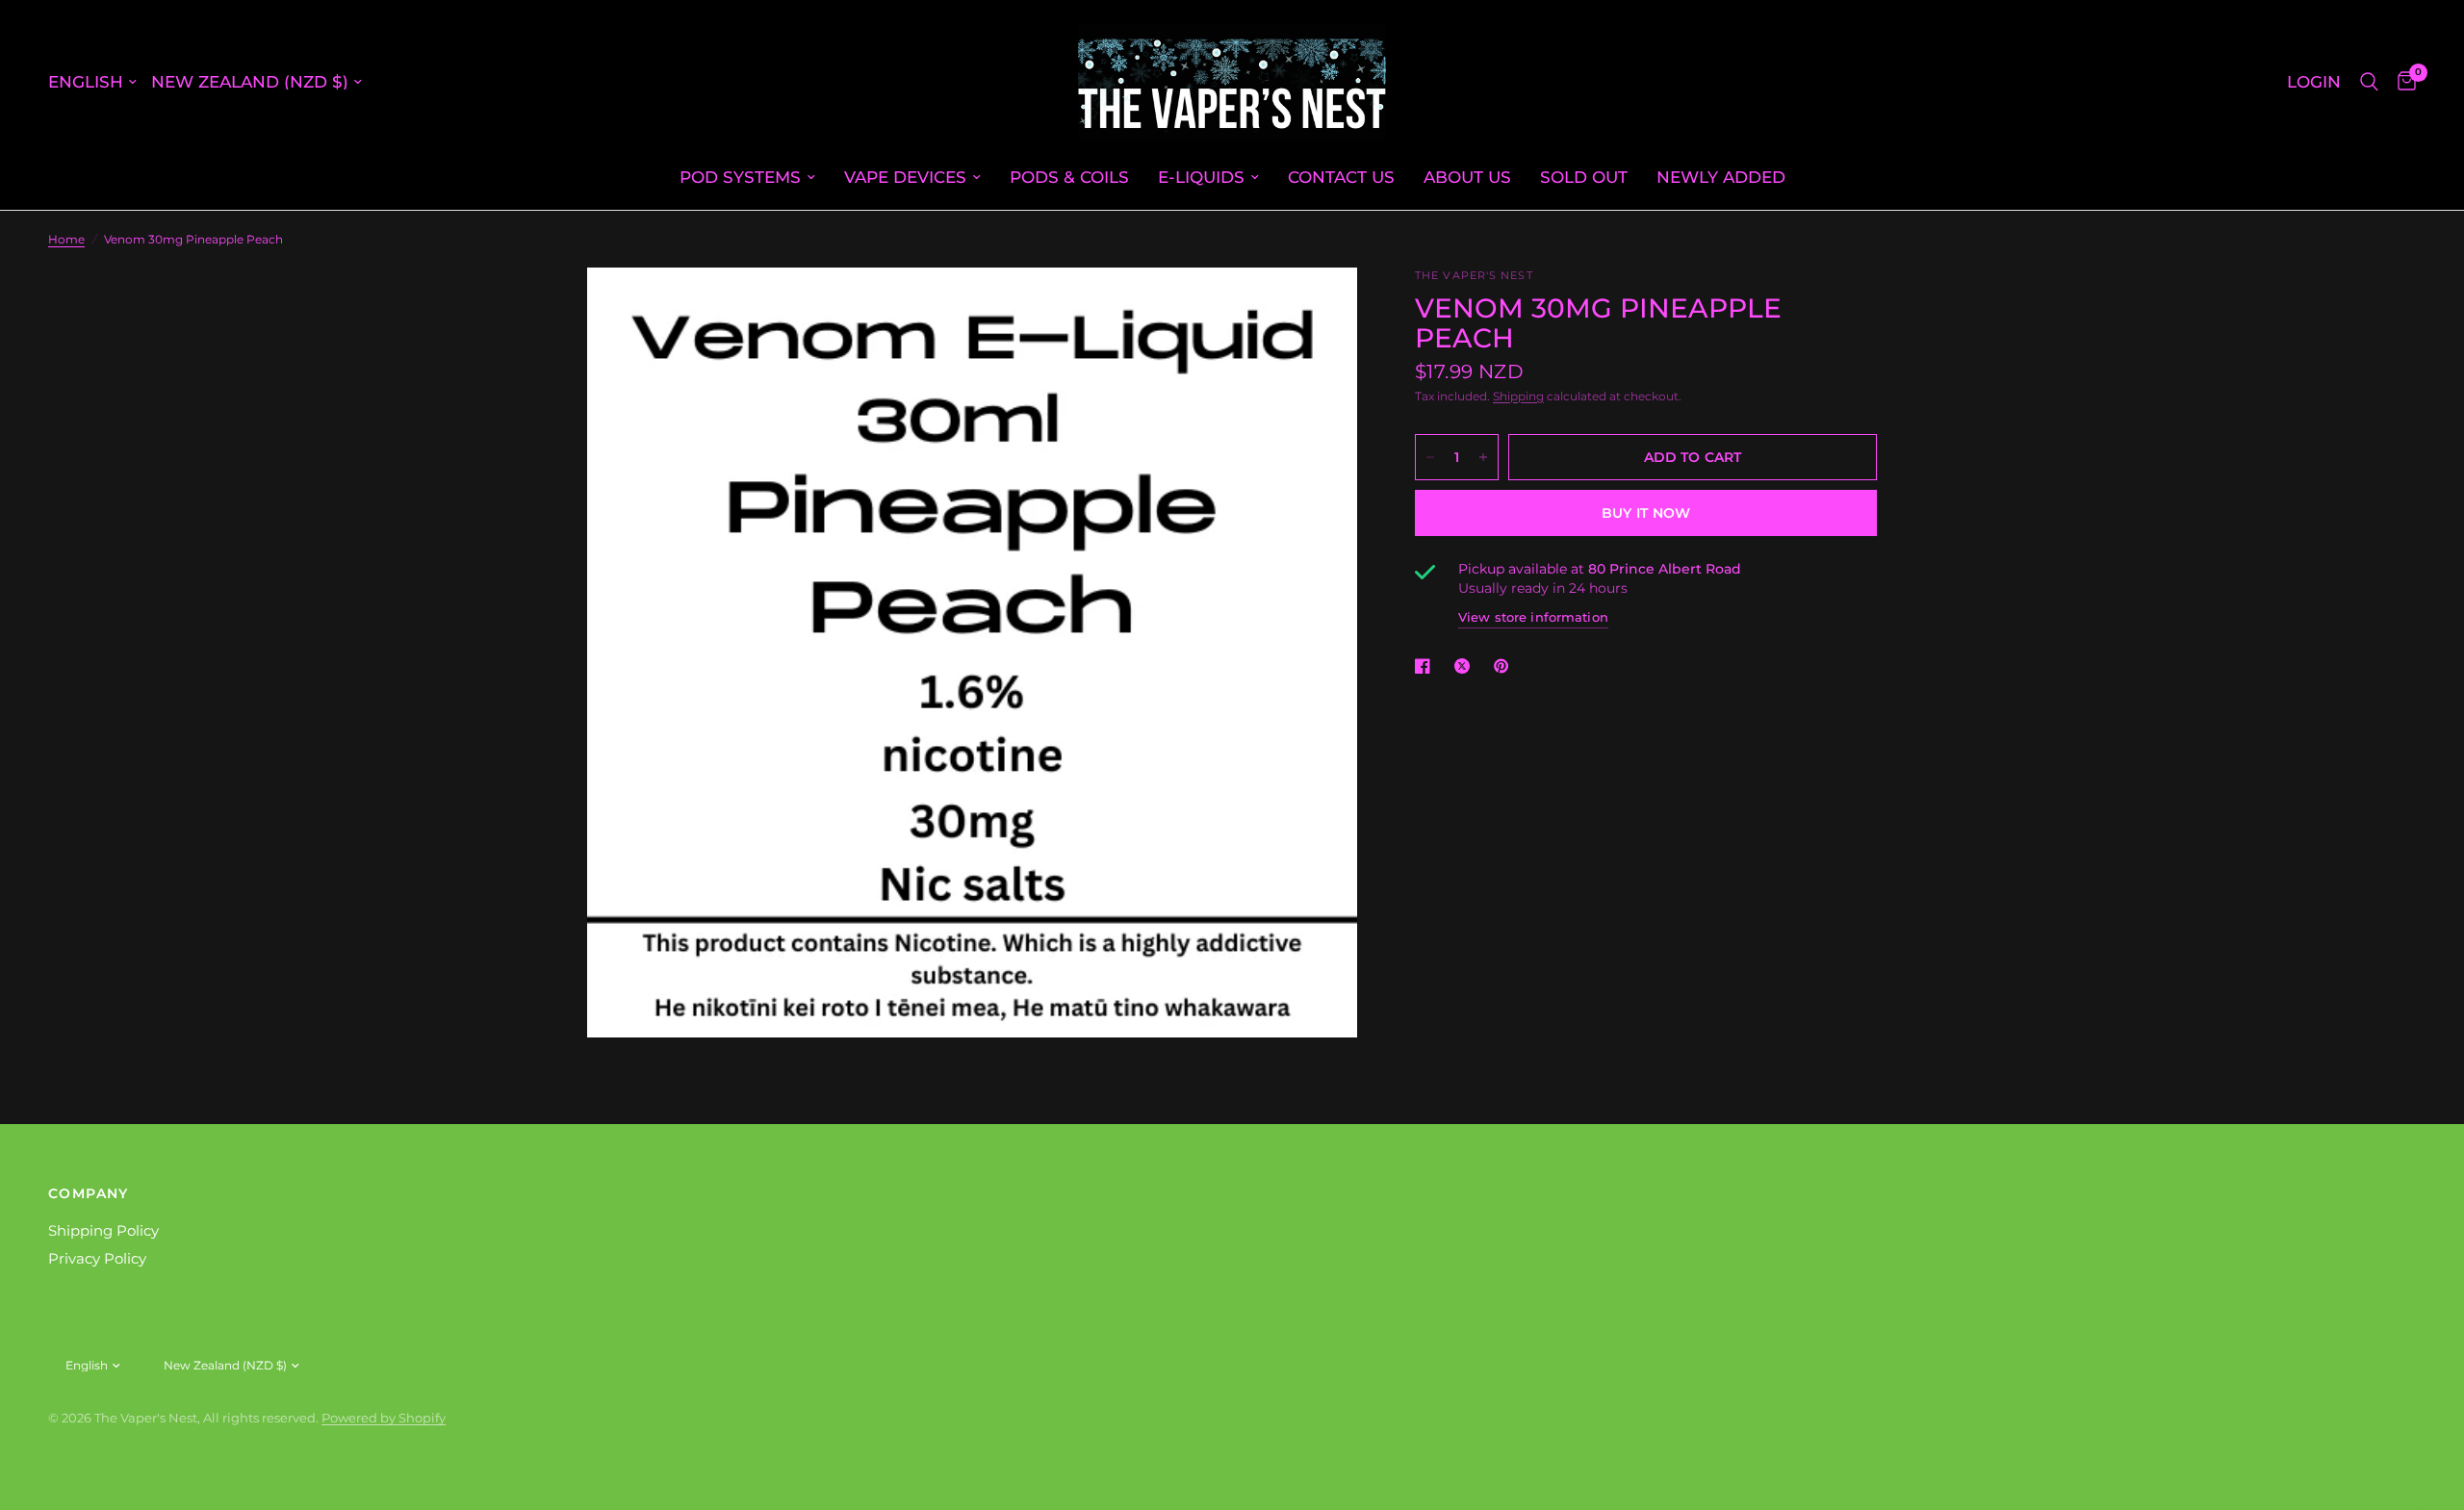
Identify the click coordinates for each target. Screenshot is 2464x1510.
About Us (1467, 177)
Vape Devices (905, 177)
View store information (1533, 617)
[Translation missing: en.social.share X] (1466, 666)
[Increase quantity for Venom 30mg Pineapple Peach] (1483, 457)
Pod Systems (740, 177)
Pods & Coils (1069, 177)
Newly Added (1721, 177)
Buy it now (1646, 513)
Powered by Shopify (384, 1418)
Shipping (1518, 396)
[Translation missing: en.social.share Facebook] (1426, 666)
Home (66, 239)
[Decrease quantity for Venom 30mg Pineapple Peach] (1430, 457)
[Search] (2369, 82)
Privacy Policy (97, 1258)
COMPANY (89, 1193)
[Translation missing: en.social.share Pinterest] (1505, 666)
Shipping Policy (103, 1230)
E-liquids (1201, 177)
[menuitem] (747, 177)
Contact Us (1341, 177)
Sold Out (1584, 177)
